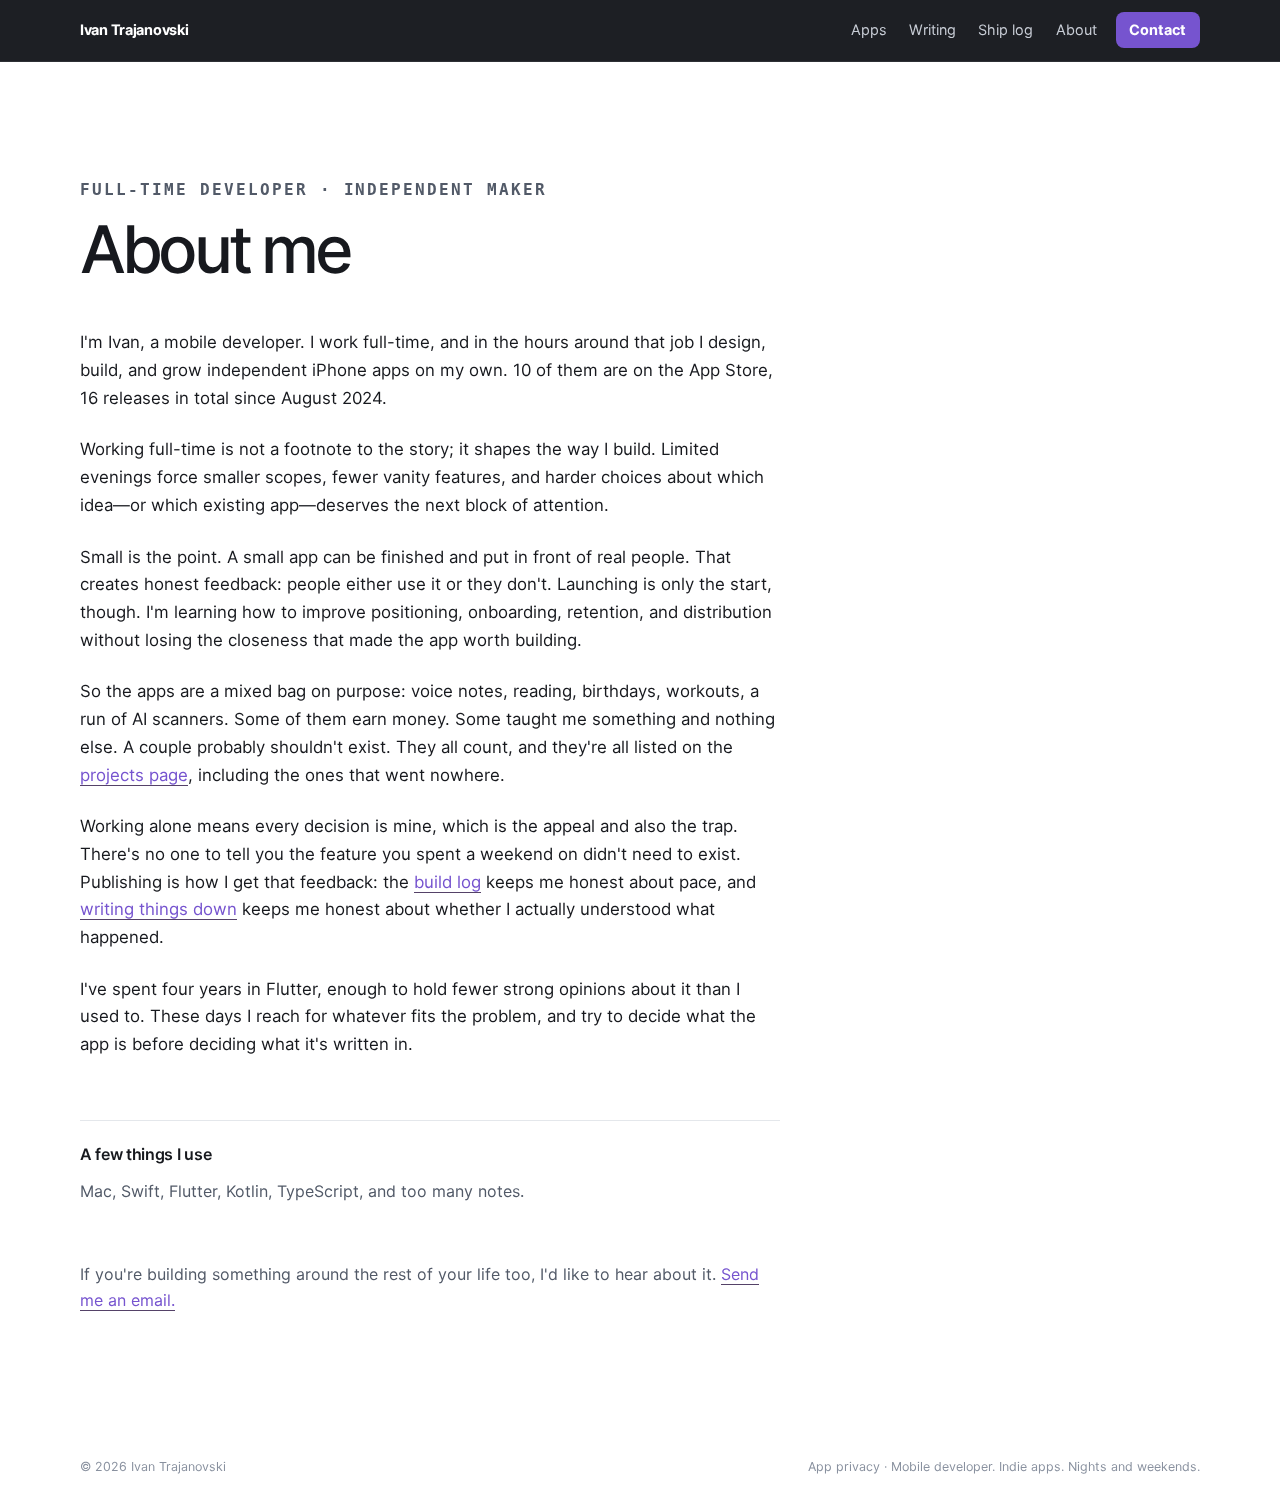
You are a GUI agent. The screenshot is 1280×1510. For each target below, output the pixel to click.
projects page (134, 775)
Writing (932, 29)
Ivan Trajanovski (134, 29)
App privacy (844, 1466)
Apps (869, 29)
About (1076, 29)
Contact (1157, 29)
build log (447, 882)
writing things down (158, 909)
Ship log (1005, 29)
